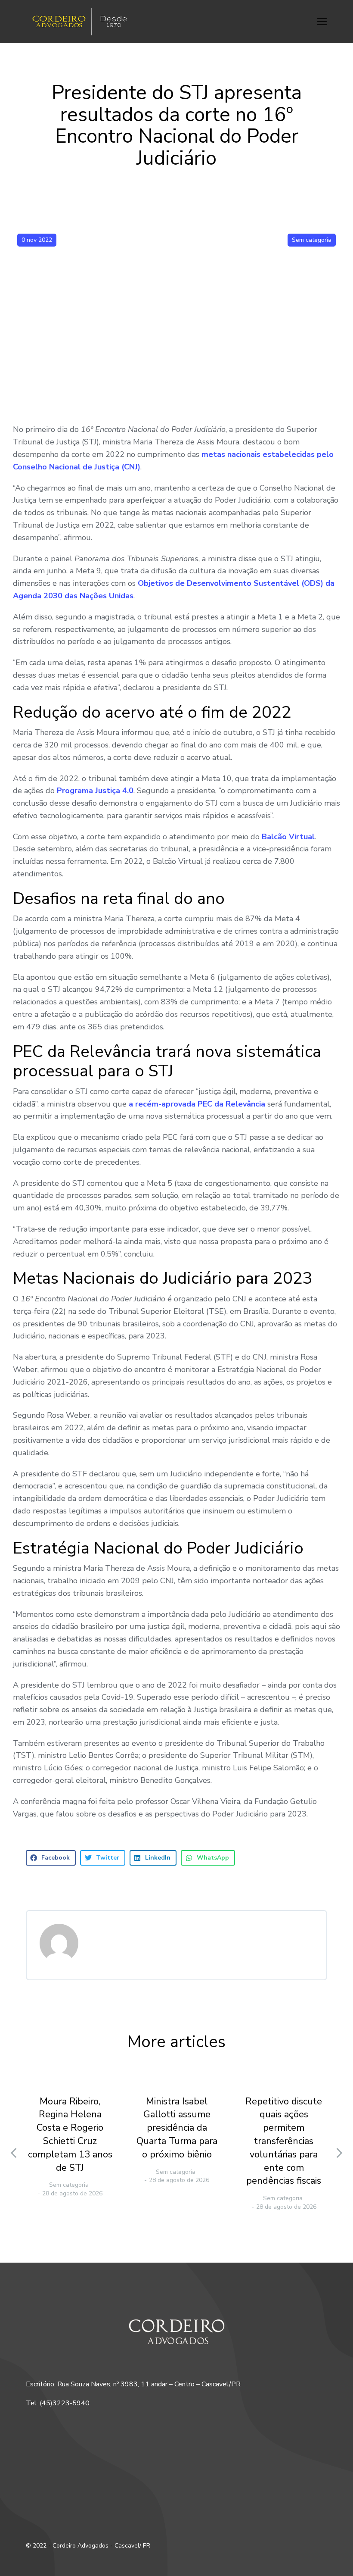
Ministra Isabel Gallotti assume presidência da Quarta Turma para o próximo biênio (177, 2128)
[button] (322, 22)
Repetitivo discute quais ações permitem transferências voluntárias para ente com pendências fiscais (284, 2141)
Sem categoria (312, 240)
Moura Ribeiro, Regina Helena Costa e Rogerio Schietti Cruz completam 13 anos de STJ (70, 2135)
